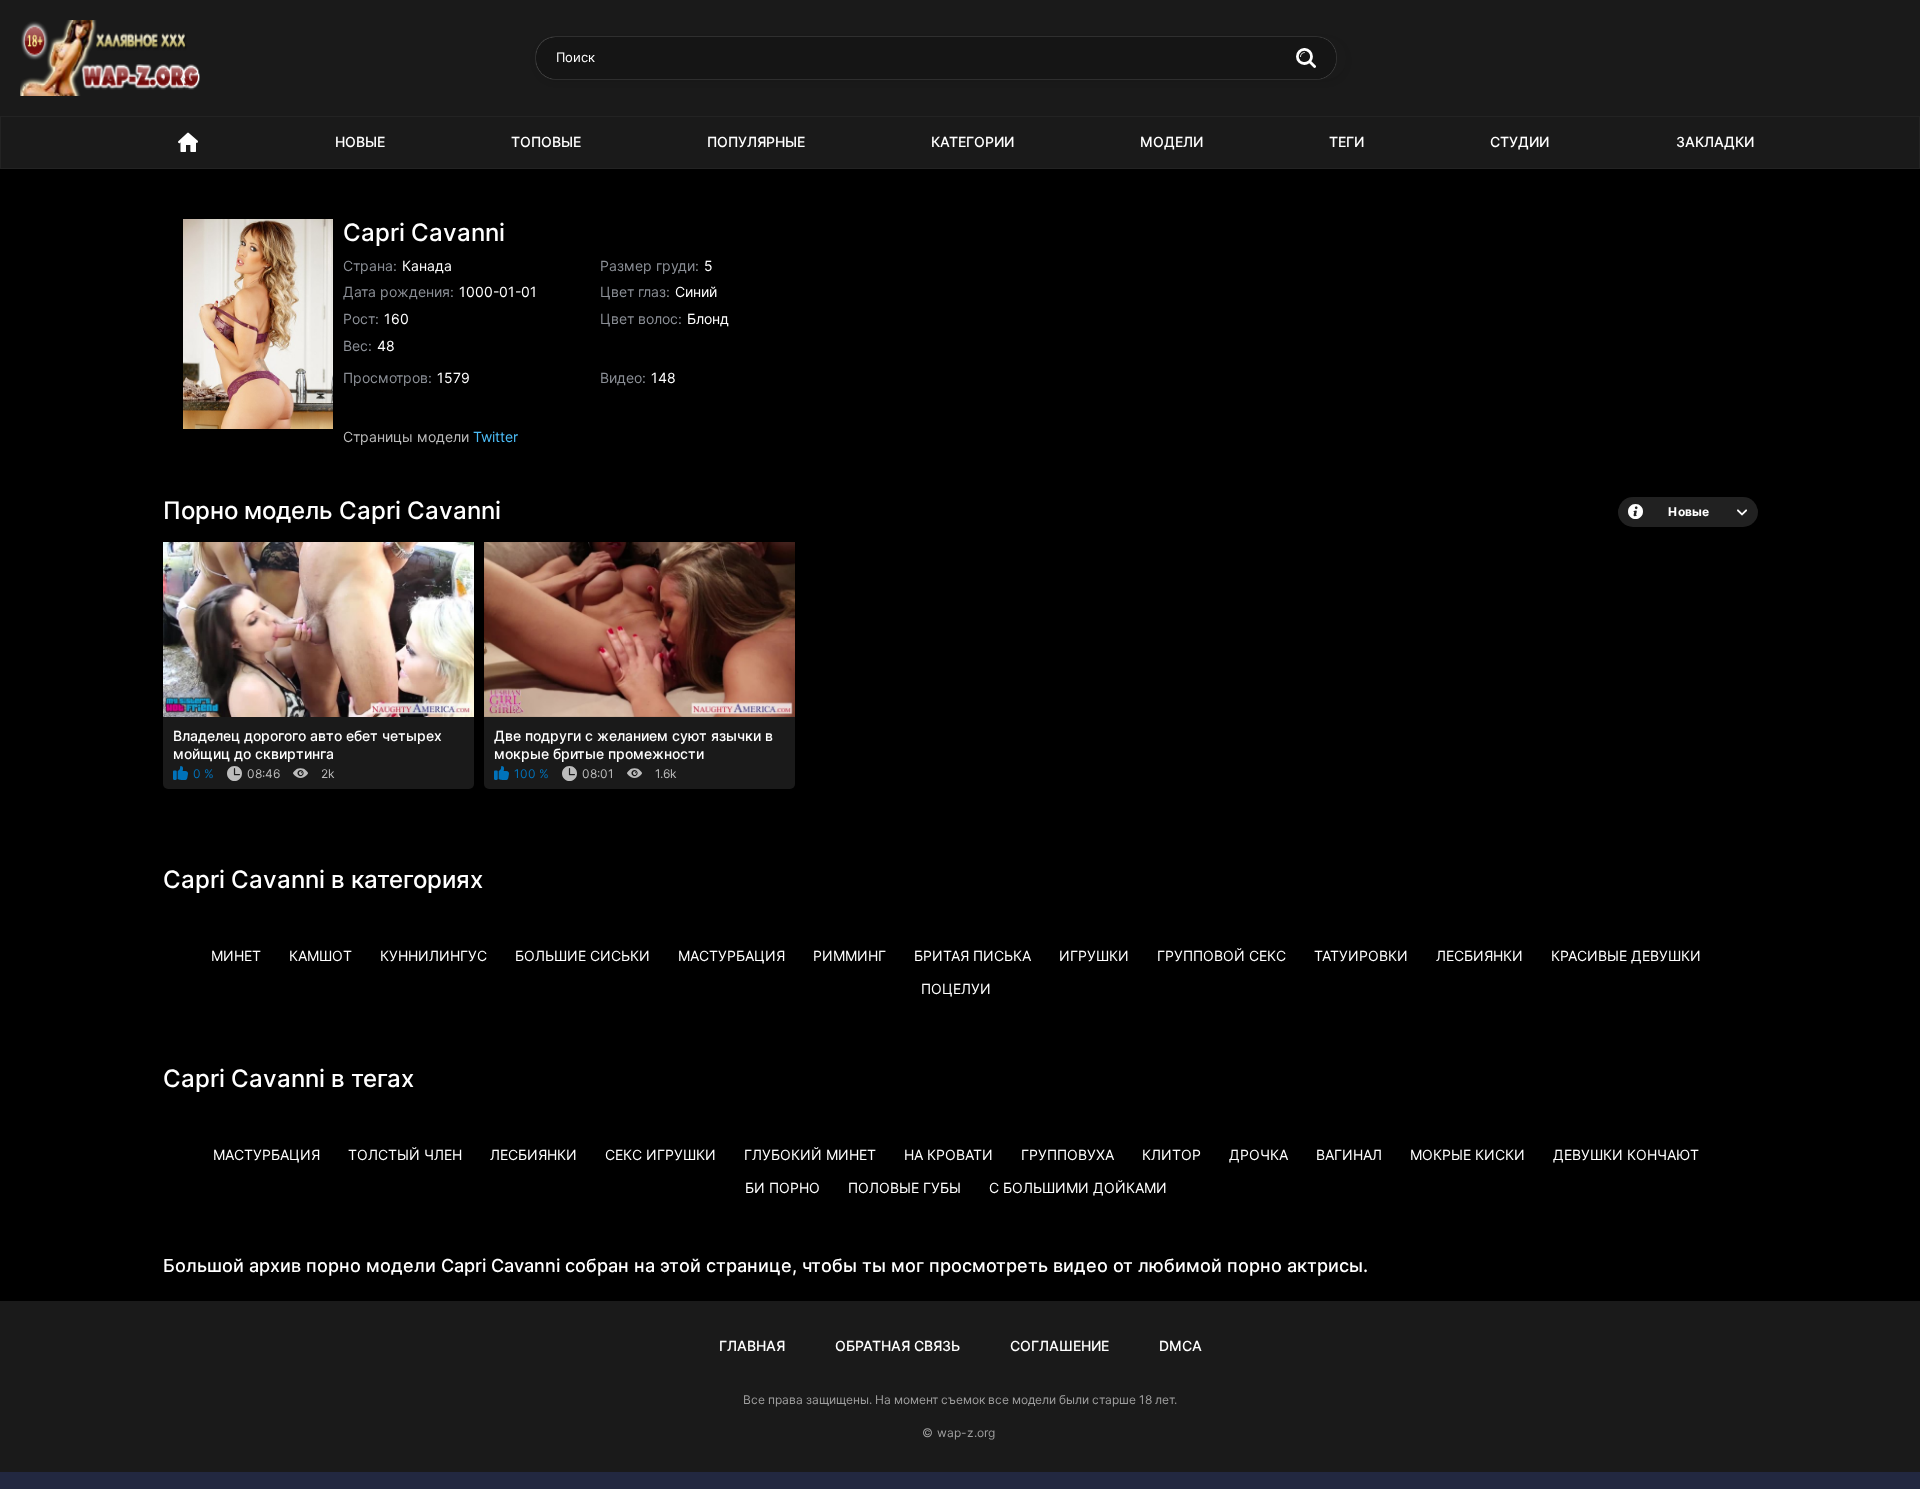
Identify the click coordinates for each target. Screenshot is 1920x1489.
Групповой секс (1221, 955)
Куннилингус (433, 955)
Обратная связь (897, 1345)
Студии (1519, 141)
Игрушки (1094, 955)
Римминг (849, 955)
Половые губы (904, 1187)
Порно (188, 142)
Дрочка (1258, 1154)
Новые (360, 141)
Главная (752, 1345)
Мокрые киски (1467, 1154)
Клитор (1171, 1154)
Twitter (495, 436)
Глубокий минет (810, 1154)
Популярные (756, 141)
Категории (972, 141)
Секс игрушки (660, 1154)
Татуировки (1361, 955)
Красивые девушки (1626, 955)
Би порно (782, 1187)
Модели (1171, 141)
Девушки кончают (1626, 1154)
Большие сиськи (582, 955)
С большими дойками (1078, 1187)
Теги (1346, 141)
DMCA (1180, 1345)
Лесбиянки (1479, 955)
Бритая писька (972, 955)
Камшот (320, 955)
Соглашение (1059, 1345)
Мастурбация (731, 955)
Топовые (546, 141)
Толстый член (405, 1154)
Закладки (1715, 141)
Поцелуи (956, 988)
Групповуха (1067, 1154)
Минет (236, 955)
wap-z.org (966, 1432)
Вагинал (1349, 1154)
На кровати (948, 1154)
